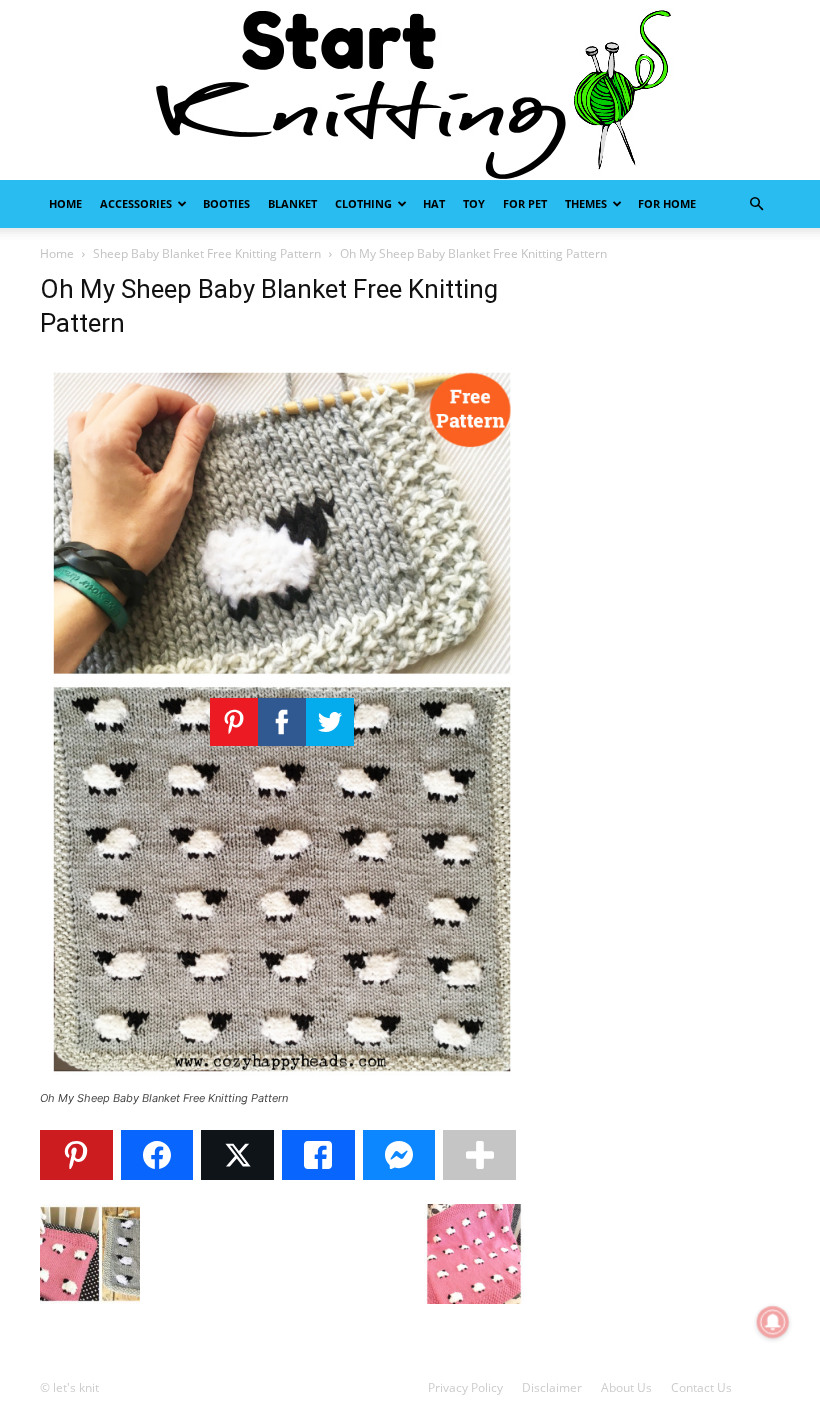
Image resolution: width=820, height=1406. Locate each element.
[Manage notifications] (773, 1322)
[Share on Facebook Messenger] (399, 1155)
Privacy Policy (465, 1387)
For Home (667, 203)
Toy (474, 203)
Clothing (363, 203)
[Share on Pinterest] (76, 1155)
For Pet (525, 203)
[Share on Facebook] (157, 1155)
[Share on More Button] (479, 1155)
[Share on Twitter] (237, 1155)
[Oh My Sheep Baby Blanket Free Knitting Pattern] (282, 1079)
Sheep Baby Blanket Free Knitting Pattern (207, 253)
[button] (756, 204)
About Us (626, 1387)
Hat (434, 203)
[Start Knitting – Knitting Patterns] (410, 90)
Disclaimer (552, 1387)
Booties (226, 203)
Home (65, 203)
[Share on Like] (318, 1155)
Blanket (292, 203)
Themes (586, 203)
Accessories (136, 203)
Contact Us (701, 1387)
